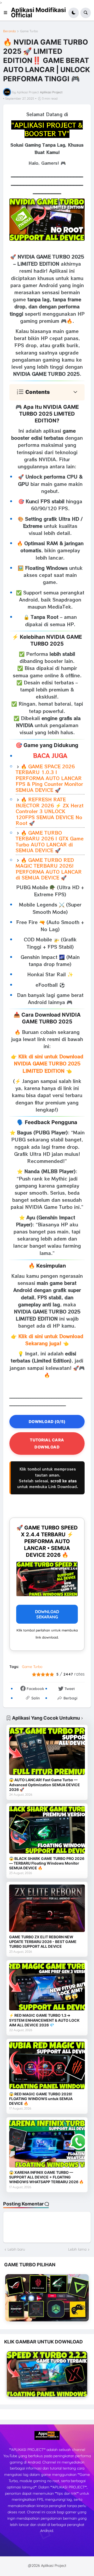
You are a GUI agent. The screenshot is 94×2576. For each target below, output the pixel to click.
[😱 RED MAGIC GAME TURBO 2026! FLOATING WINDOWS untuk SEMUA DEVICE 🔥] (47, 2065)
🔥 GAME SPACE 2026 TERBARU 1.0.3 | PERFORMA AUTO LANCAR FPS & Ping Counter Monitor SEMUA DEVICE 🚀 (49, 778)
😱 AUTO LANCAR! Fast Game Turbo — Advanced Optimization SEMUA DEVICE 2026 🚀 (45, 1785)
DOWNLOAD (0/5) (47, 1422)
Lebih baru (16, 2249)
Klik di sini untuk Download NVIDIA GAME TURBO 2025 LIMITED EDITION (49, 1063)
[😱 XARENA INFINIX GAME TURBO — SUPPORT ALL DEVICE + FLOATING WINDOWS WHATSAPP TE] (47, 2144)
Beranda (9, 31)
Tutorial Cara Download (47, 1443)
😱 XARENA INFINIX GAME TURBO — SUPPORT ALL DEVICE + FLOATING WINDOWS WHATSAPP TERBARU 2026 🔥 (46, 2177)
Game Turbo (29, 31)
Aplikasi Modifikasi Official (38, 13)
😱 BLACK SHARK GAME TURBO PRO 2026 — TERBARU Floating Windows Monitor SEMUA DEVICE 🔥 (47, 1863)
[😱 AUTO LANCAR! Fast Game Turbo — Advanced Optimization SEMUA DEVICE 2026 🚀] (47, 1751)
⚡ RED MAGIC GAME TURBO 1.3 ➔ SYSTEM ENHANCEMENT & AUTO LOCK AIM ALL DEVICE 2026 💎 (44, 2020)
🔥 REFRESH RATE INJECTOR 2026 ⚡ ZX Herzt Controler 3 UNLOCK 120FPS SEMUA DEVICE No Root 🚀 (50, 811)
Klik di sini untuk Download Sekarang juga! (51, 1340)
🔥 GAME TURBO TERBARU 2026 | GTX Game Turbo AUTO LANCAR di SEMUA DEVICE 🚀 (50, 841)
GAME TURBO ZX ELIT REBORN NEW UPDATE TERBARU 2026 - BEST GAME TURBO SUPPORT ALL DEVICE (43, 1942)
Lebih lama (77, 2249)
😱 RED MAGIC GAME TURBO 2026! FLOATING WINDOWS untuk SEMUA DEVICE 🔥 (41, 2099)
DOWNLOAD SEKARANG (47, 1614)
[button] (7, 13)
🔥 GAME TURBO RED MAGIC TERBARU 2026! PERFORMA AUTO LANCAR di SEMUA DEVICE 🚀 (49, 869)
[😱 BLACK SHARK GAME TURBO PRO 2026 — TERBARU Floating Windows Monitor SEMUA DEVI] (47, 1830)
